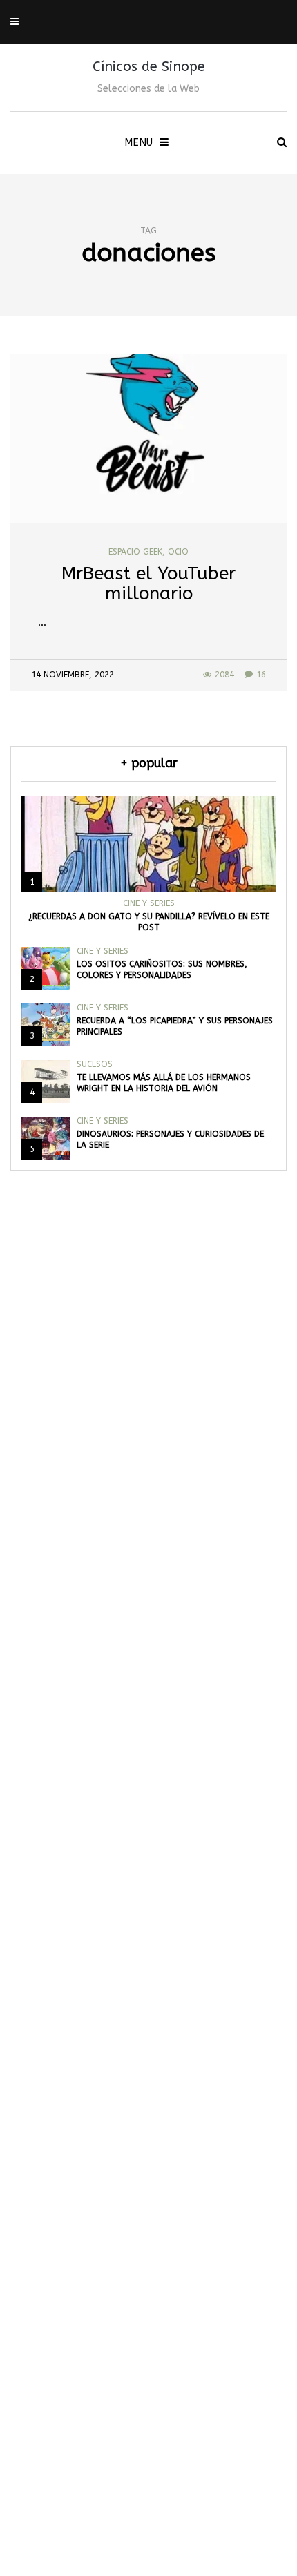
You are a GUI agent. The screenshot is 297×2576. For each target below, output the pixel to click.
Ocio (178, 552)
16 (261, 675)
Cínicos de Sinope (149, 67)
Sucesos (95, 1064)
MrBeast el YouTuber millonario (148, 584)
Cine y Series (149, 903)
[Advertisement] (148, 1919)
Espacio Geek (135, 552)
